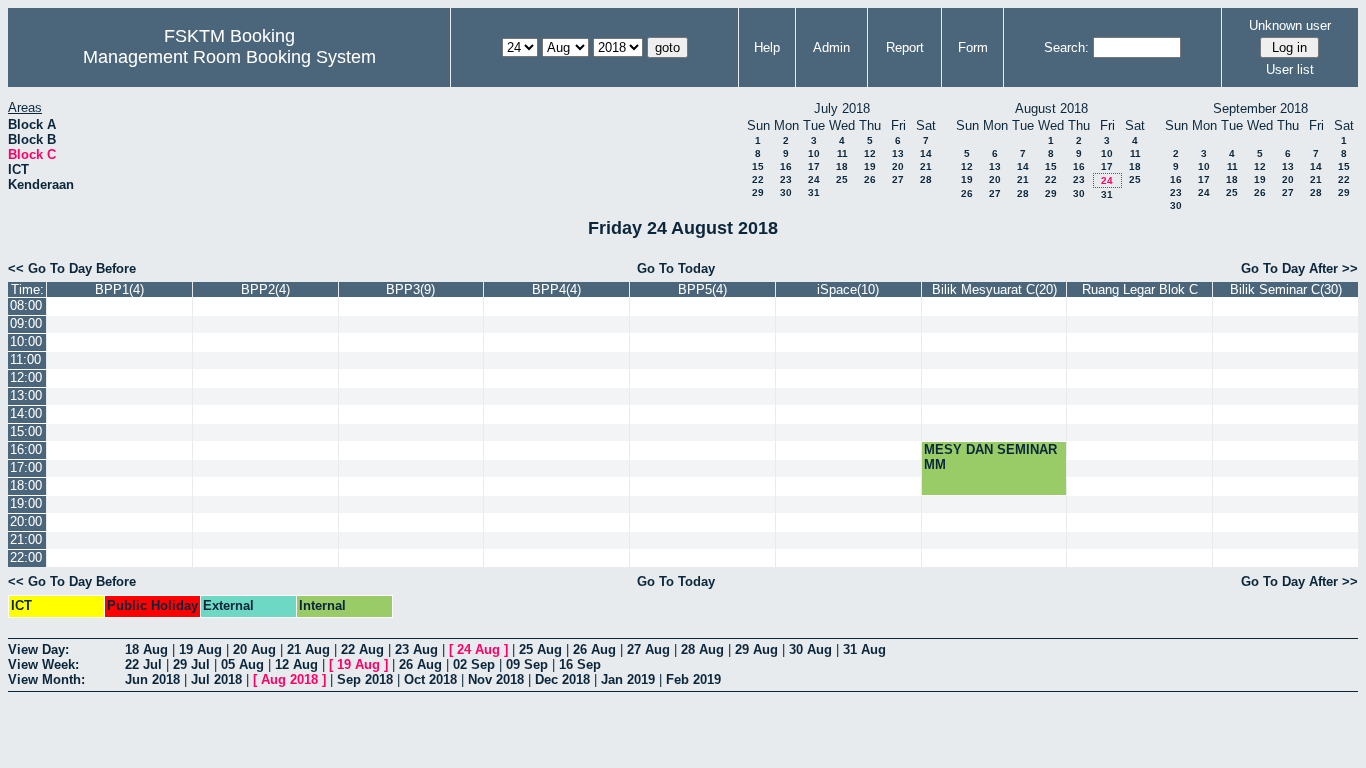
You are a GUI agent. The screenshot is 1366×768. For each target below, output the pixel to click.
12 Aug (296, 664)
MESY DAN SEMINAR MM (990, 457)
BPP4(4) (556, 289)
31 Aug (864, 649)
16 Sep (580, 664)
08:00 (26, 305)
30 (786, 192)
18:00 (26, 485)
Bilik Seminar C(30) (1286, 289)
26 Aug (594, 649)
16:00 (26, 449)
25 (842, 179)
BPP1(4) (119, 289)
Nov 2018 (496, 679)
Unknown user (1290, 25)
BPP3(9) (410, 289)
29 (758, 192)
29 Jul (191, 664)
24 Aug (478, 649)
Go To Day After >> (1299, 268)
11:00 (25, 359)
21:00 (26, 539)
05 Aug (242, 664)
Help (767, 47)
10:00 (26, 341)
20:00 (26, 521)
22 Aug (362, 649)
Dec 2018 (562, 679)
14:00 (26, 413)
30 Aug (810, 649)
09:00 (26, 323)
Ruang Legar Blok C (1140, 289)
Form (973, 47)
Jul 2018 (216, 679)
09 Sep (527, 664)
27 (898, 179)
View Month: (46, 679)
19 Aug (200, 649)
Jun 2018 (152, 679)
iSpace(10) (848, 289)
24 (814, 179)
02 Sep (474, 664)
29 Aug (756, 649)
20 (898, 166)
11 (842, 153)
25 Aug (540, 649)
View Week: (43, 664)
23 (786, 179)
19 (870, 166)
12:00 (26, 377)
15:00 (26, 431)
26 (870, 179)
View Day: (38, 649)
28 (926, 179)
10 (814, 153)
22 (758, 179)
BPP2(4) (265, 289)
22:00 (26, 557)
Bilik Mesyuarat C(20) (994, 289)
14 (926, 153)
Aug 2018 (289, 679)
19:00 (26, 503)
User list (1290, 69)
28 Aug (702, 649)
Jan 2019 (628, 679)
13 (898, 153)
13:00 (26, 395)
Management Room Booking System (229, 57)
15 (758, 166)
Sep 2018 (365, 679)
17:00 (26, 467)
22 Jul (143, 664)
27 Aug (648, 649)
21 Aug (308, 649)
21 (926, 166)
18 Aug (146, 649)
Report (905, 47)
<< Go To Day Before (72, 268)
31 (814, 192)
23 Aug (416, 649)
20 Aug (254, 649)
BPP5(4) (702, 289)
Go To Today (676, 268)
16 (786, 166)
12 (870, 153)
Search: (1066, 47)
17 (814, 166)
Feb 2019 (693, 679)
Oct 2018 (430, 679)
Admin (831, 47)
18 (842, 166)
